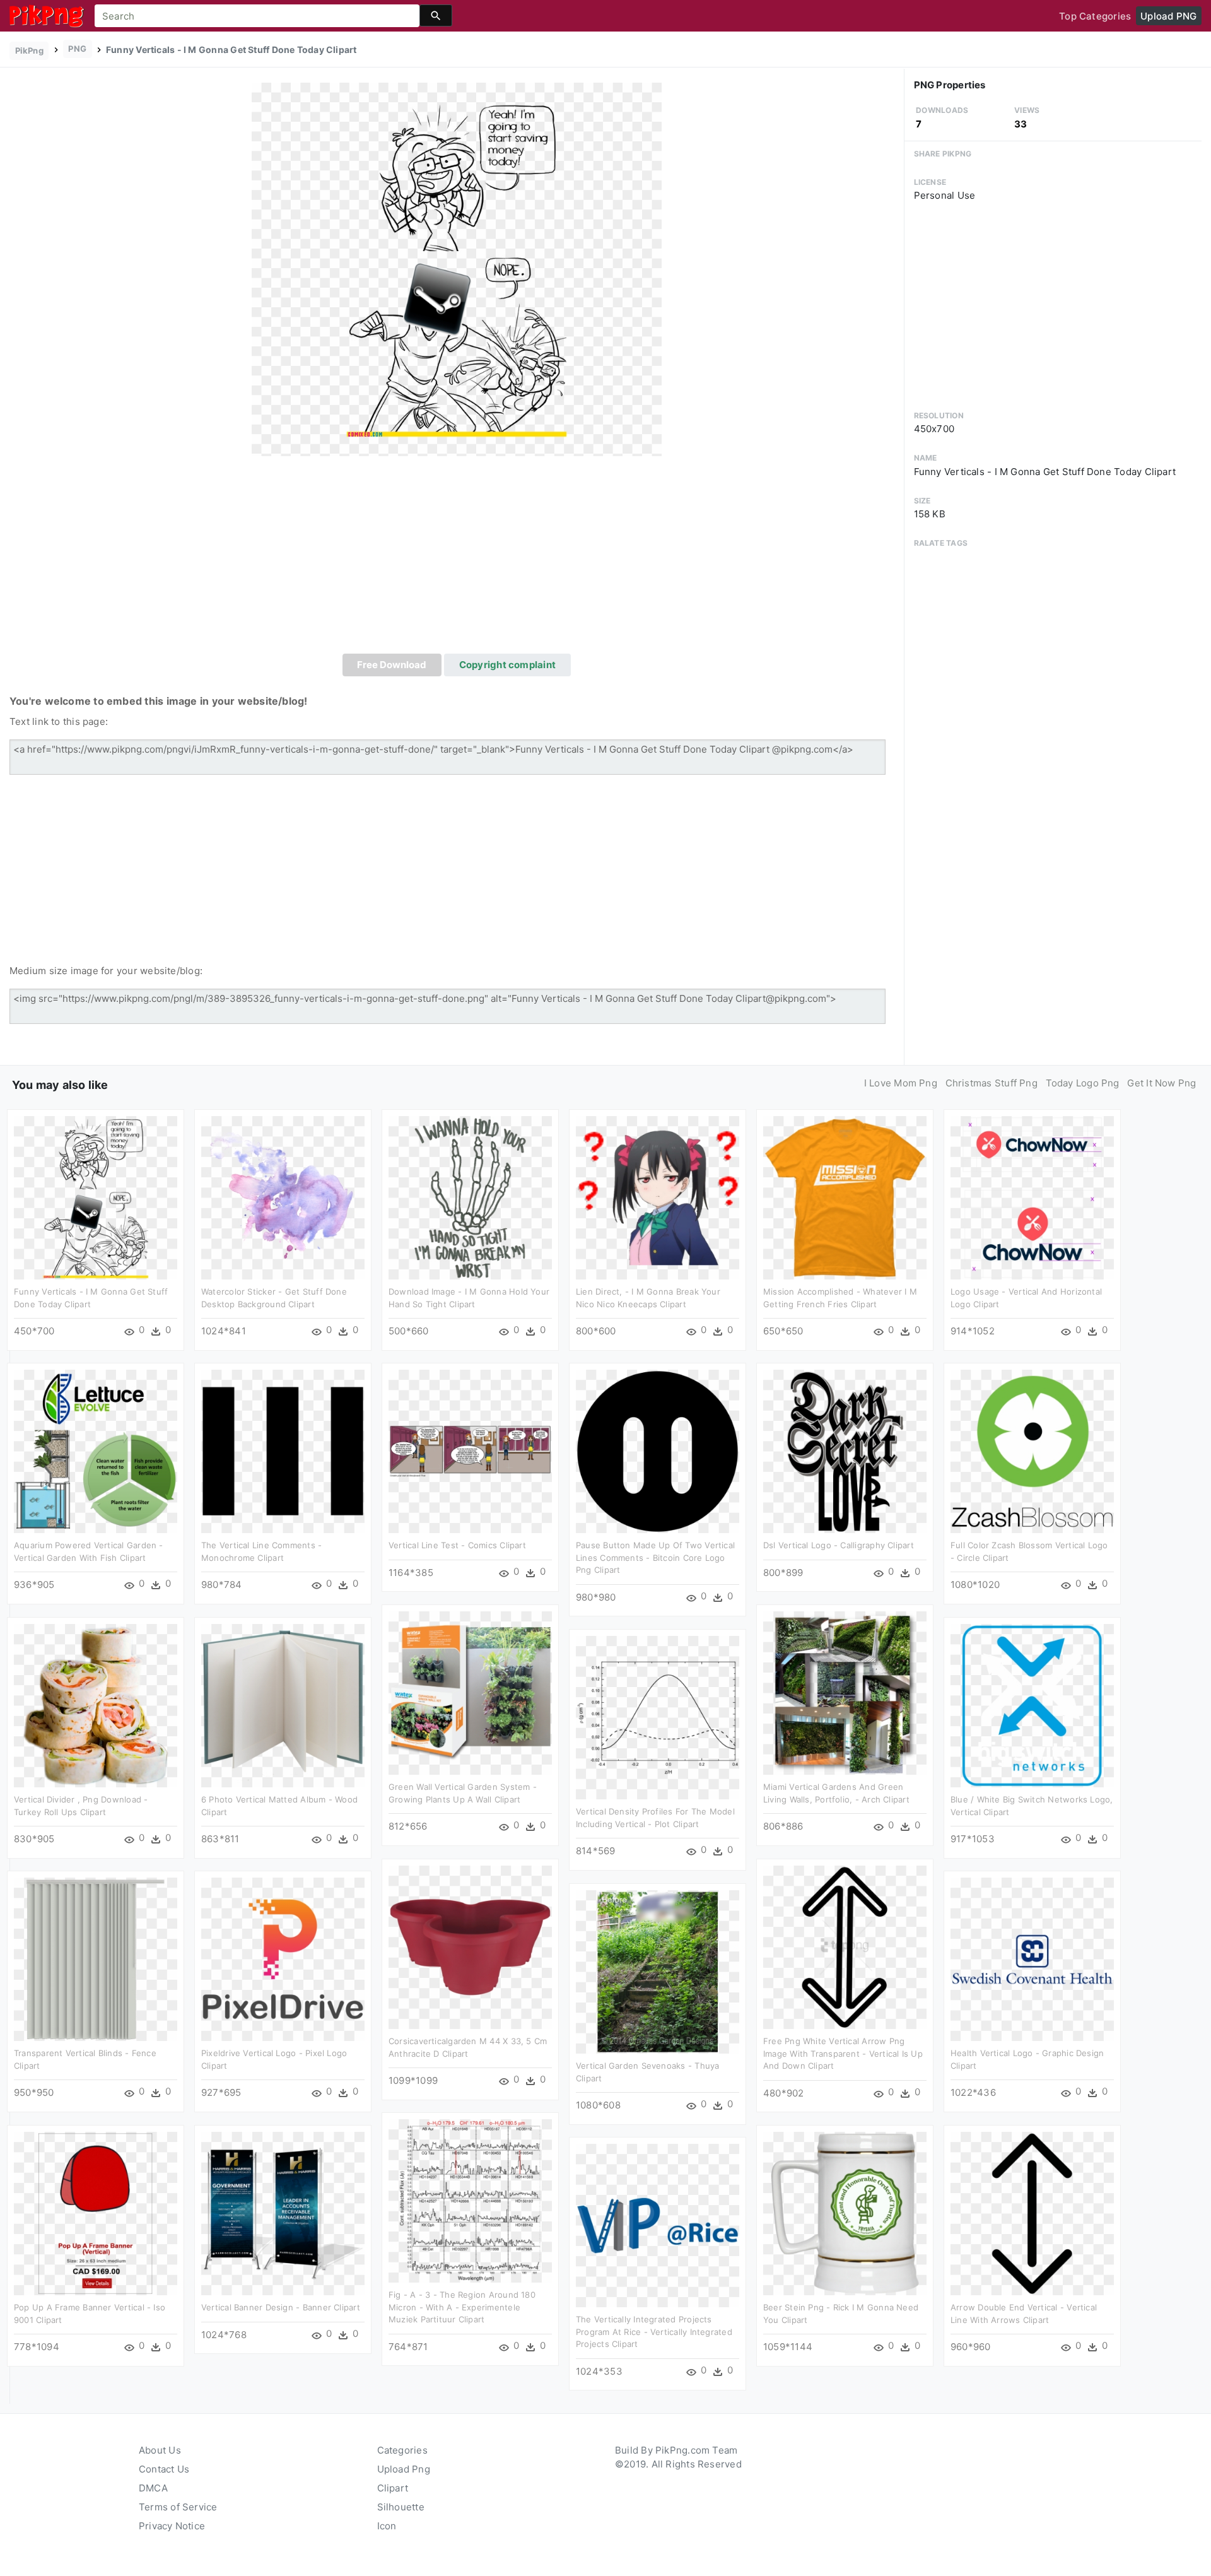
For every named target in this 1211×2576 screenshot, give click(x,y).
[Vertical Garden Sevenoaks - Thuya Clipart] (658, 1971)
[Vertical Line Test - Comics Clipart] (470, 1451)
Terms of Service (178, 2507)
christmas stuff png (992, 1083)
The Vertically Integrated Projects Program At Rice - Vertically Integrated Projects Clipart (654, 2332)
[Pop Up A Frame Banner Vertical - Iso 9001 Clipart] (96, 2213)
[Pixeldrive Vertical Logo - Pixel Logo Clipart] (283, 1959)
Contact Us (164, 2469)
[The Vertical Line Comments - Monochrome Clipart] (283, 1451)
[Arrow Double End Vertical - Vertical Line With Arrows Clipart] (1032, 2213)
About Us (160, 2450)
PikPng (29, 50)
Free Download (392, 665)
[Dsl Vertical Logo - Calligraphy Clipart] (845, 1451)
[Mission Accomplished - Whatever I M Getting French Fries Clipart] (845, 1197)
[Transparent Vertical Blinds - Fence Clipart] (96, 1959)
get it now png (1161, 1083)
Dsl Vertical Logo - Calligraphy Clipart (839, 1545)
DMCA (153, 2488)
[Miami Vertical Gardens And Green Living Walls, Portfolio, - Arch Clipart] (845, 1692)
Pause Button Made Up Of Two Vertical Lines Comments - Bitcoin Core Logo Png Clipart (655, 1557)
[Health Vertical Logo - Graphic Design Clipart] (1032, 1959)
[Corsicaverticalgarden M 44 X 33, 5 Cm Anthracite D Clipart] (470, 1947)
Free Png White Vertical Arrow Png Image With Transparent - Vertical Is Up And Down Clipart (843, 2053)
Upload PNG (1168, 16)
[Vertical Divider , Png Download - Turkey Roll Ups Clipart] (96, 1705)
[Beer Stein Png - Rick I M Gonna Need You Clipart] (845, 2213)
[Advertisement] (457, 559)
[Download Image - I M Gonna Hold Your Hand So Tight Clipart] (470, 1197)
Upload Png (404, 2469)
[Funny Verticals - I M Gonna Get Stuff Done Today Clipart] (457, 269)
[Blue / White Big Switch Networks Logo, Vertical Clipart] (1032, 1705)
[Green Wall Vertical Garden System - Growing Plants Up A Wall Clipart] (470, 1692)
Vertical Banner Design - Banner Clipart (281, 2307)
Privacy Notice (172, 2526)
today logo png (1083, 1083)
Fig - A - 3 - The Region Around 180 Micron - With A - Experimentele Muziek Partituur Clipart (462, 2307)
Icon (387, 2526)
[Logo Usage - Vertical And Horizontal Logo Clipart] (1032, 1197)
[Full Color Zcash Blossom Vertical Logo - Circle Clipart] (1032, 1451)
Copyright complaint (507, 665)
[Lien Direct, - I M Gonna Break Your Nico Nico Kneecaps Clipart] (658, 1197)
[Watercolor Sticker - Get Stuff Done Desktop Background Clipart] (283, 1197)
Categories (402, 2450)
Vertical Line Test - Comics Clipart (457, 1545)
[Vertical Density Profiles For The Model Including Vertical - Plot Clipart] (658, 1717)
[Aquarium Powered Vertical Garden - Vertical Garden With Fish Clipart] (96, 1451)
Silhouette (401, 2507)
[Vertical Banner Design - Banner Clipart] (283, 2213)
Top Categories (1095, 16)
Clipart (393, 2488)
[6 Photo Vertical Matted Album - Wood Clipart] (283, 1705)
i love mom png (901, 1083)
